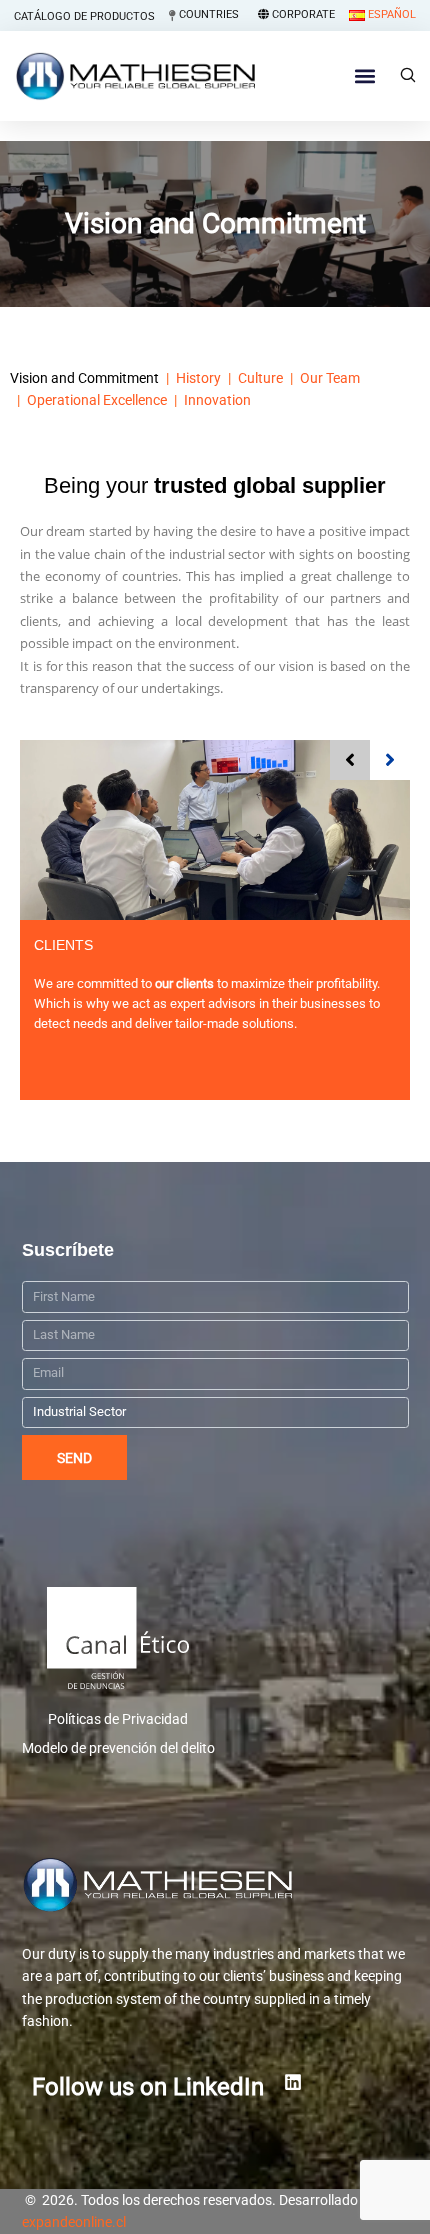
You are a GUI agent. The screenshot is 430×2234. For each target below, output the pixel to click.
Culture (260, 378)
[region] (215, 2106)
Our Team (330, 378)
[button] (364, 76)
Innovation (217, 400)
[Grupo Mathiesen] (135, 76)
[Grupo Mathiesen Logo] (215, 1884)
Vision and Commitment (84, 378)
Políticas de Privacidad (118, 1719)
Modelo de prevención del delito (118, 1748)
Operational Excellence (97, 400)
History (198, 378)
